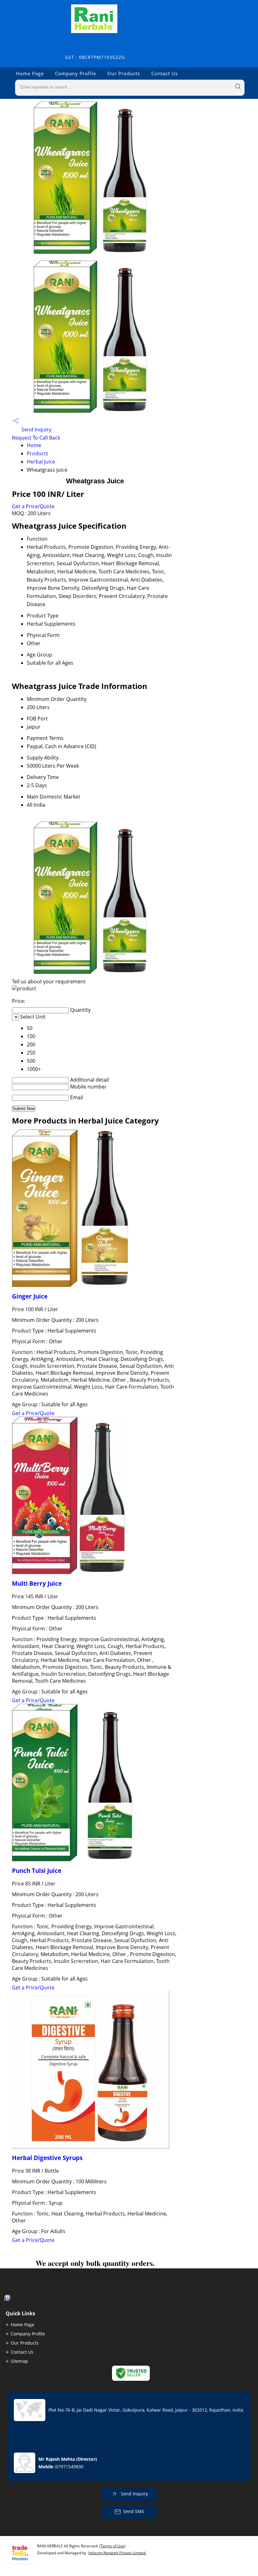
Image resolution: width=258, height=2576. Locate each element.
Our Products (124, 73)
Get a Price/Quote (33, 506)
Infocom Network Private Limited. (117, 2553)
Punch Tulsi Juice (37, 1871)
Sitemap (19, 2361)
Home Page (30, 73)
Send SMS (134, 2511)
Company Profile (76, 73)
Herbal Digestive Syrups (47, 2158)
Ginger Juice (30, 1296)
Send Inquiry (36, 429)
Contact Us (165, 73)
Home (34, 445)
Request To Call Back (36, 438)
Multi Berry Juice (37, 1583)
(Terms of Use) (112, 2546)
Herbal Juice (41, 462)
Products (38, 453)
